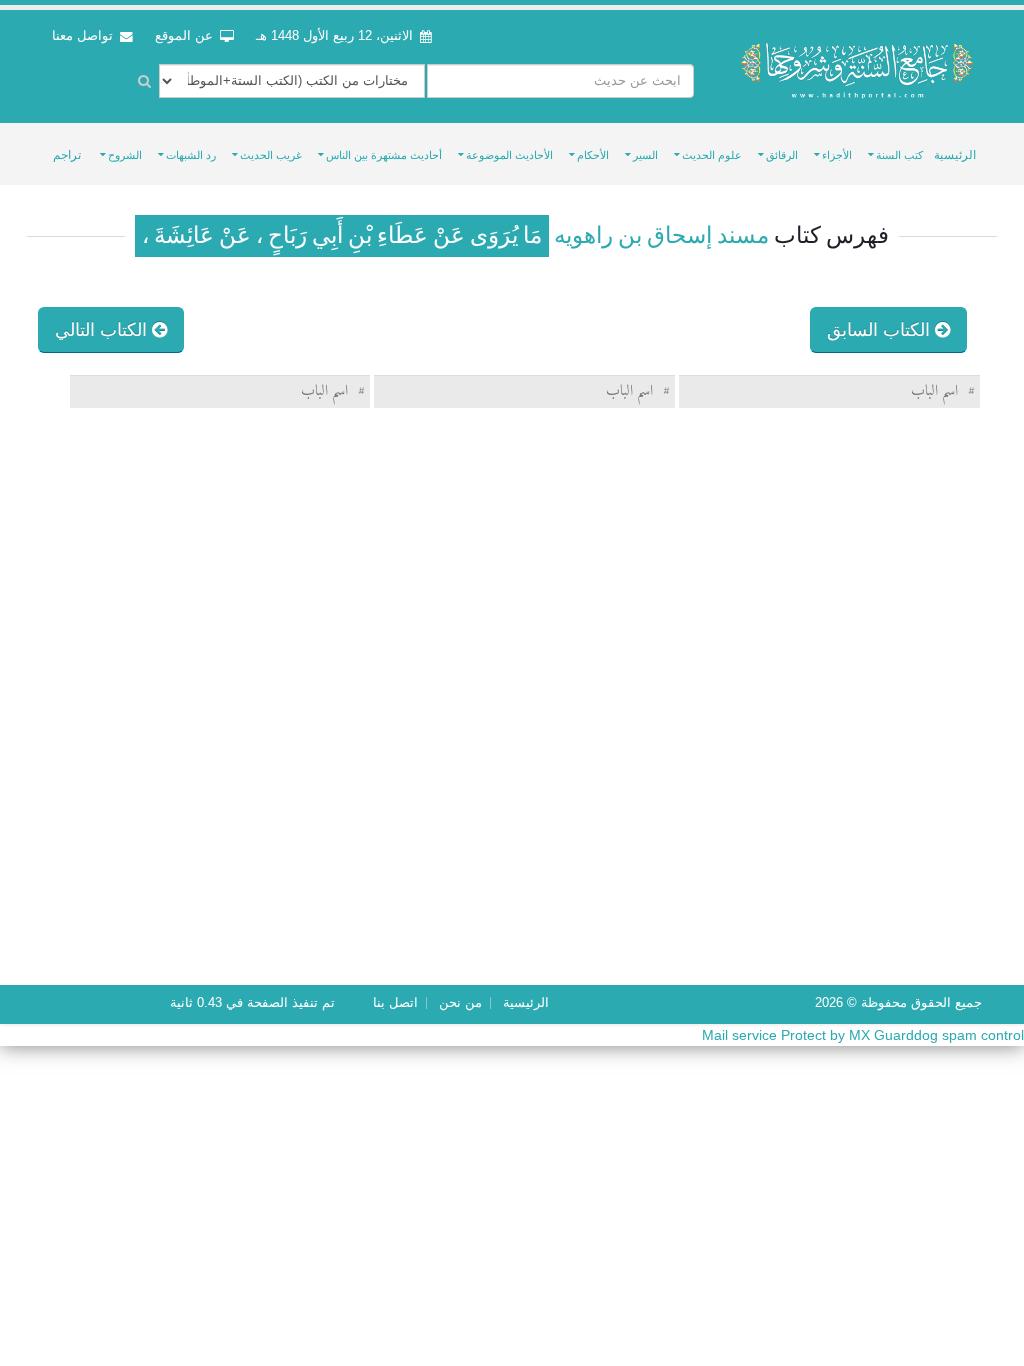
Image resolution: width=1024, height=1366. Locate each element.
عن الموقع (186, 36)
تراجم (67, 155)
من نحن (460, 1003)
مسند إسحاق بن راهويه (659, 235)
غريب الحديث (271, 155)
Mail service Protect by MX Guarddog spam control (863, 1035)
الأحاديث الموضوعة (509, 155)
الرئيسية (955, 155)
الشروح (125, 155)
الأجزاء (837, 155)
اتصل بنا (395, 1003)
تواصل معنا (84, 36)
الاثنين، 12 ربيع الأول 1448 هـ (334, 36)
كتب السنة (899, 155)
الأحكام (593, 155)
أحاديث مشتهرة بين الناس (384, 155)
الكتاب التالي (103, 330)
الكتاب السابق (881, 330)
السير (645, 155)
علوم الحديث (712, 155)
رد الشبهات (191, 155)
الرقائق (782, 155)
